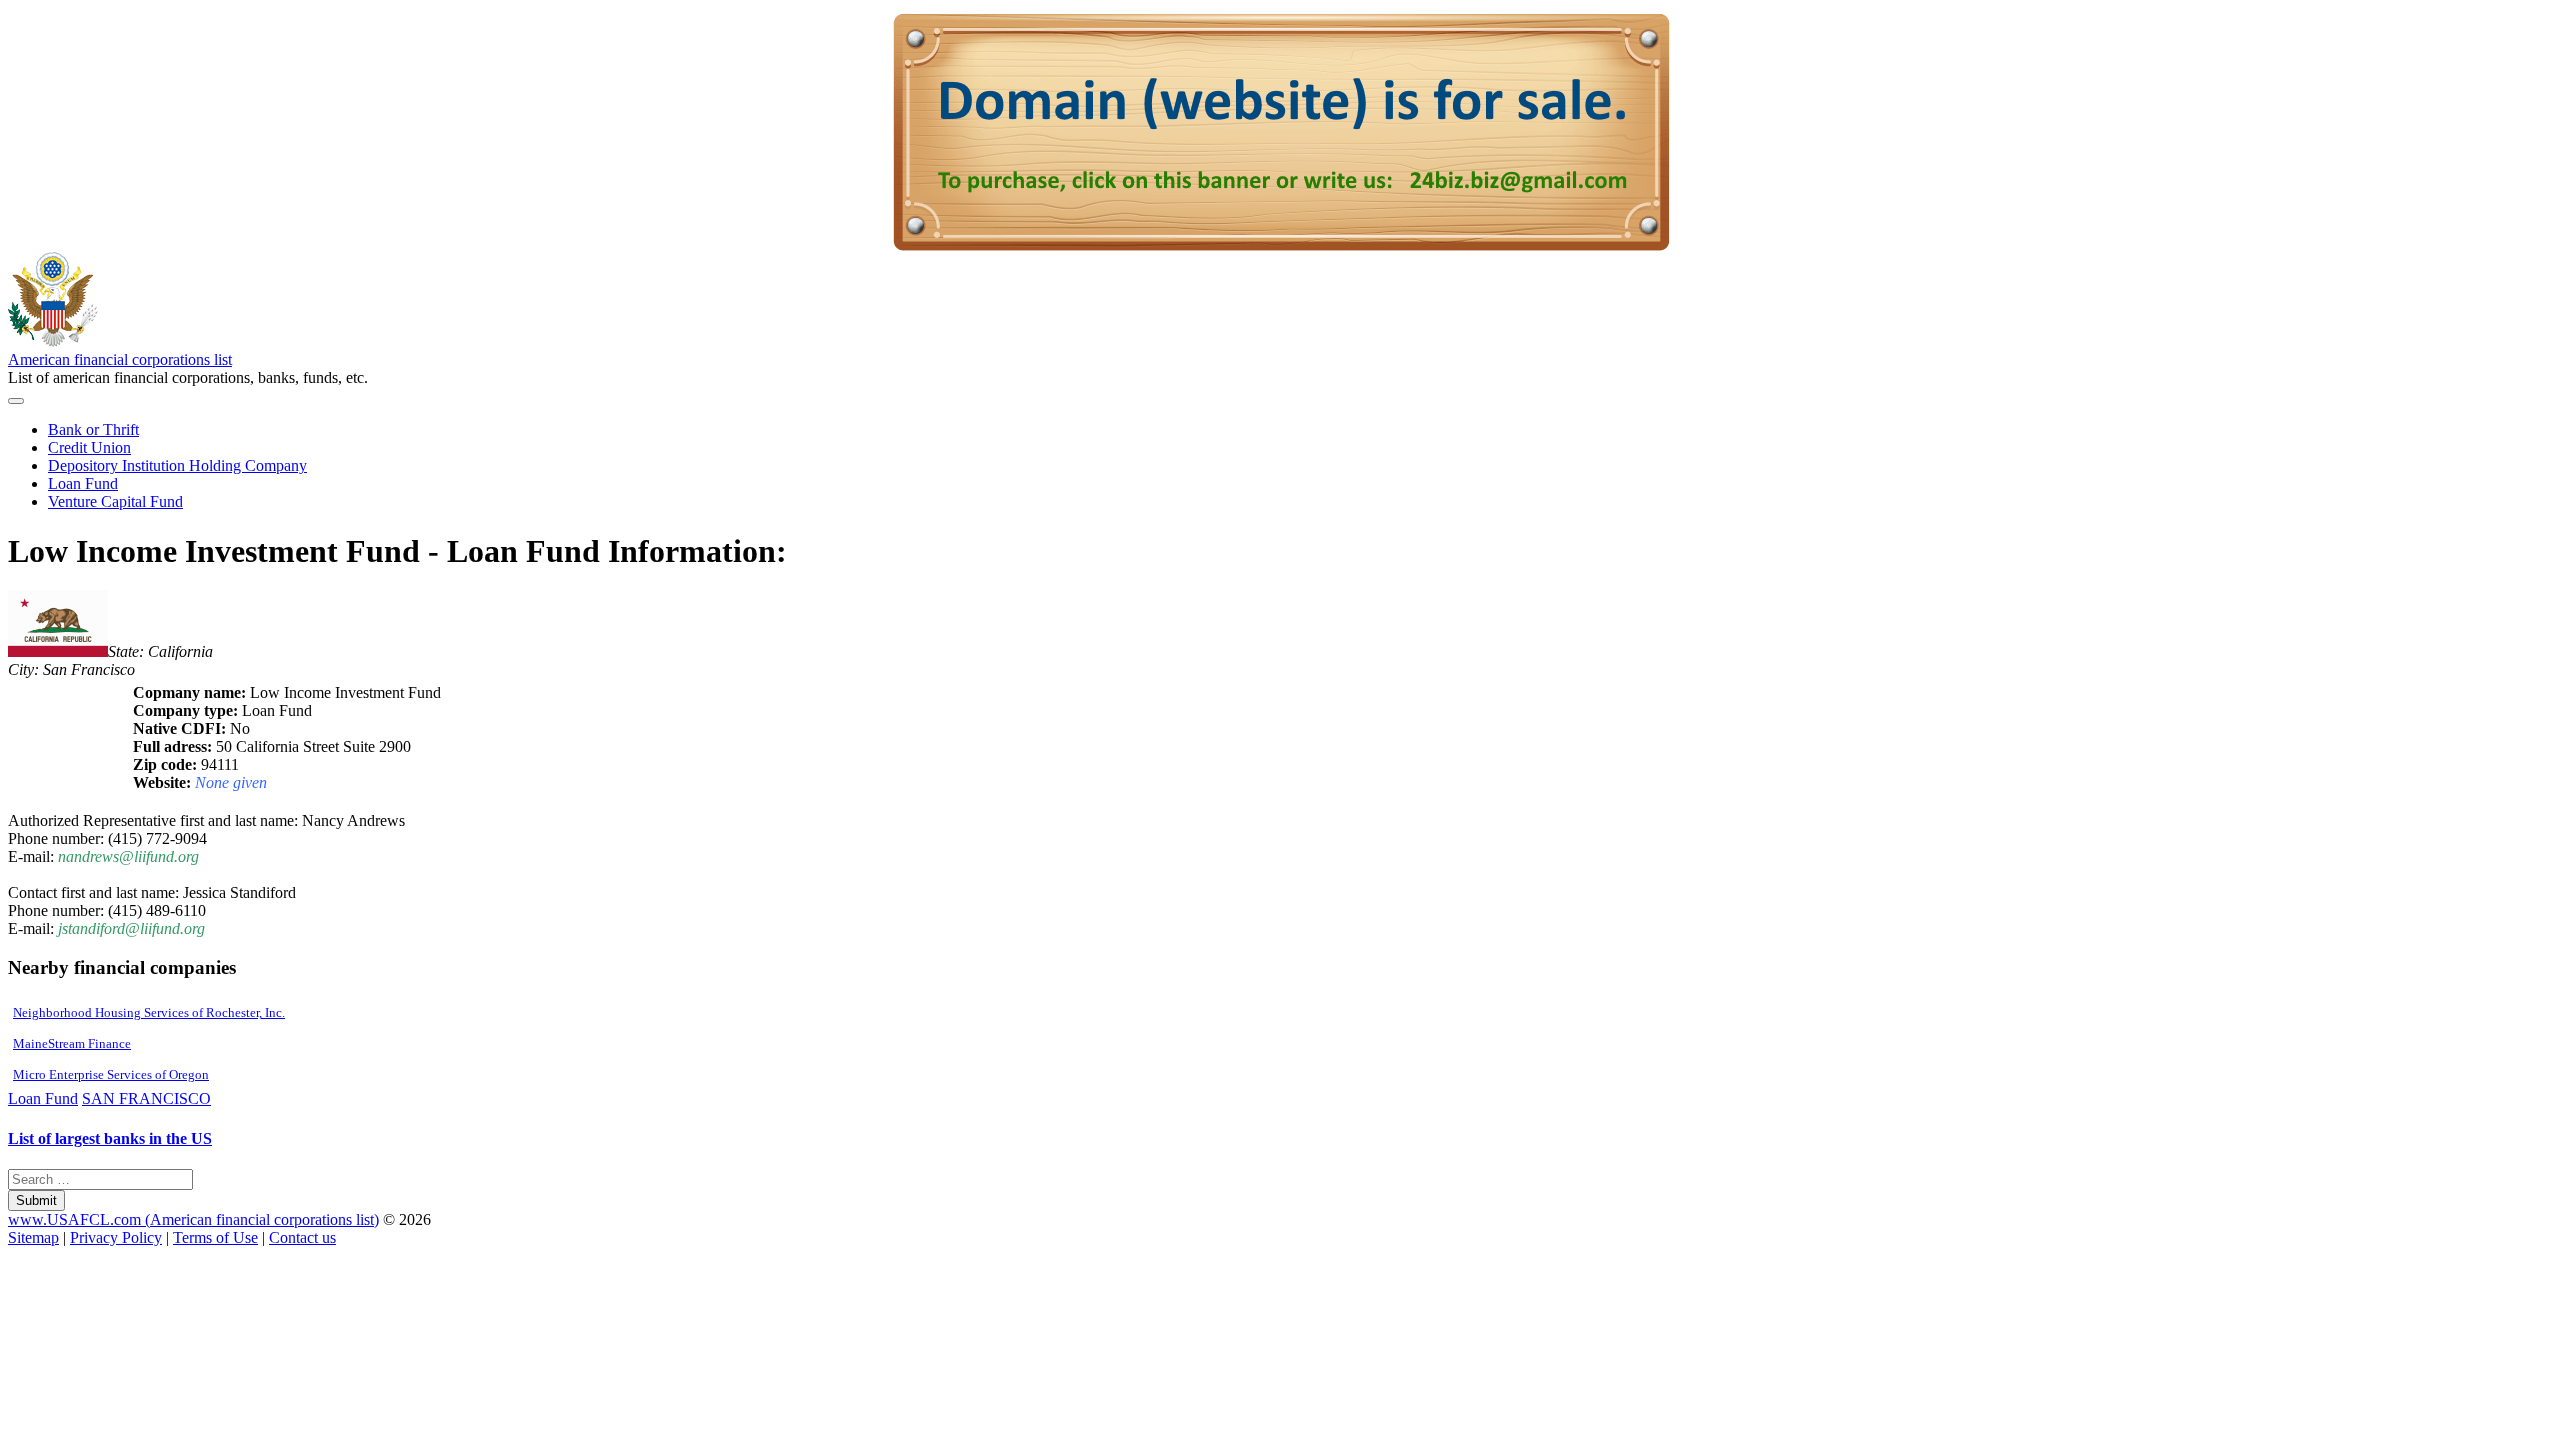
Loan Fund (83, 483)
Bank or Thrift (93, 429)
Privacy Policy (116, 1237)
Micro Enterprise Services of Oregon (111, 1074)
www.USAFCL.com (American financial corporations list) (193, 1219)
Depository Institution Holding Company (177, 465)
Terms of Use (215, 1237)
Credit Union (89, 447)
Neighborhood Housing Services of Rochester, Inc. (149, 1012)
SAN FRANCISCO (146, 1098)
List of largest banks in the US (110, 1138)
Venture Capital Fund (115, 501)
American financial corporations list (120, 359)
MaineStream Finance (72, 1043)
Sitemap (33, 1237)
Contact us (302, 1237)
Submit (36, 1200)
